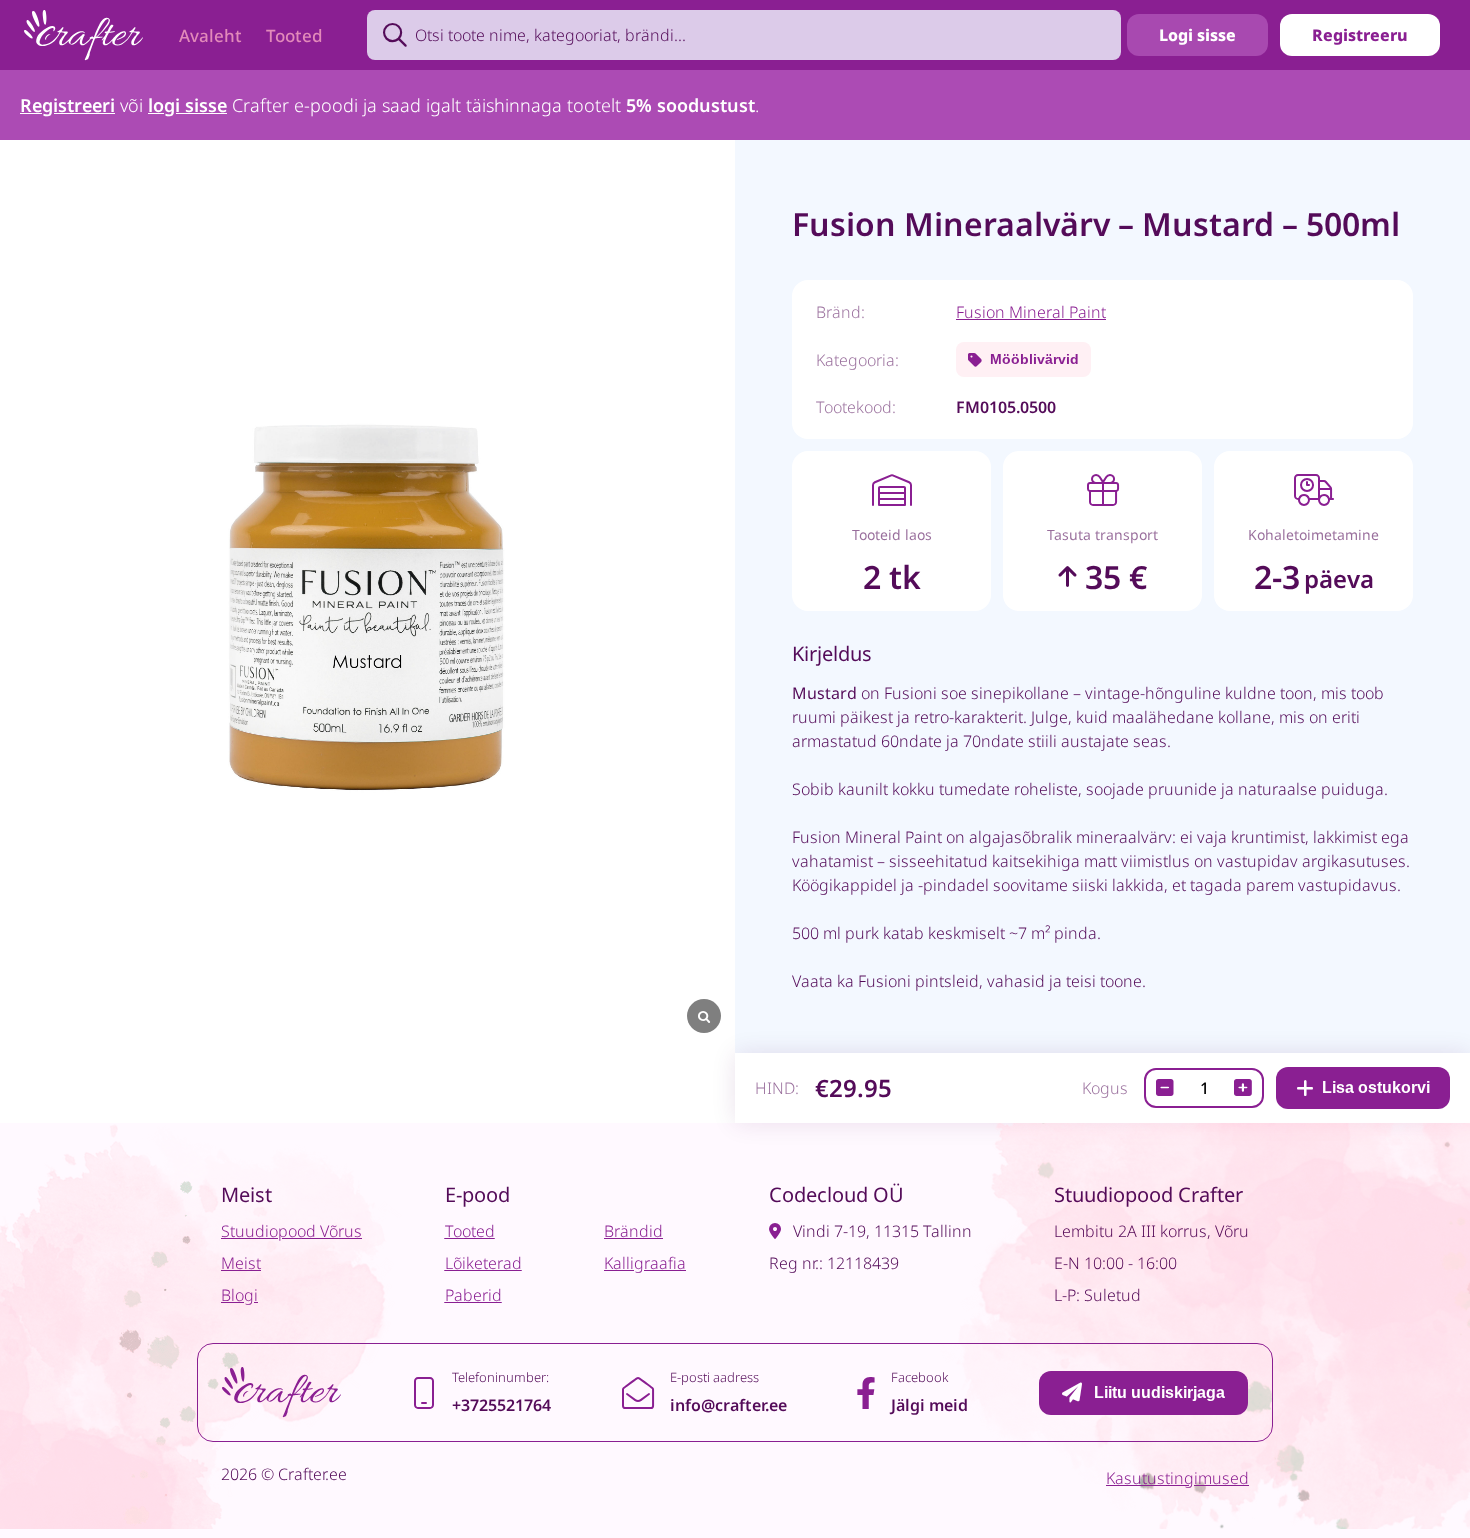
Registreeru (1360, 35)
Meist (241, 1263)
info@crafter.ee (728, 1405)
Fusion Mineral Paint (1031, 312)
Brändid (633, 1231)
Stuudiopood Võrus (291, 1231)
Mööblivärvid (1034, 359)
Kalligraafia (645, 1263)
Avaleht (210, 35)
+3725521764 (501, 1405)
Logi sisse (1197, 35)
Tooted (294, 35)
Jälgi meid (929, 1405)
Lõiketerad (483, 1263)
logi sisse (187, 105)
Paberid (473, 1295)
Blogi (239, 1295)
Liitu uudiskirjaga (1159, 1392)
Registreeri (67, 105)
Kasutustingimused (1177, 1478)
